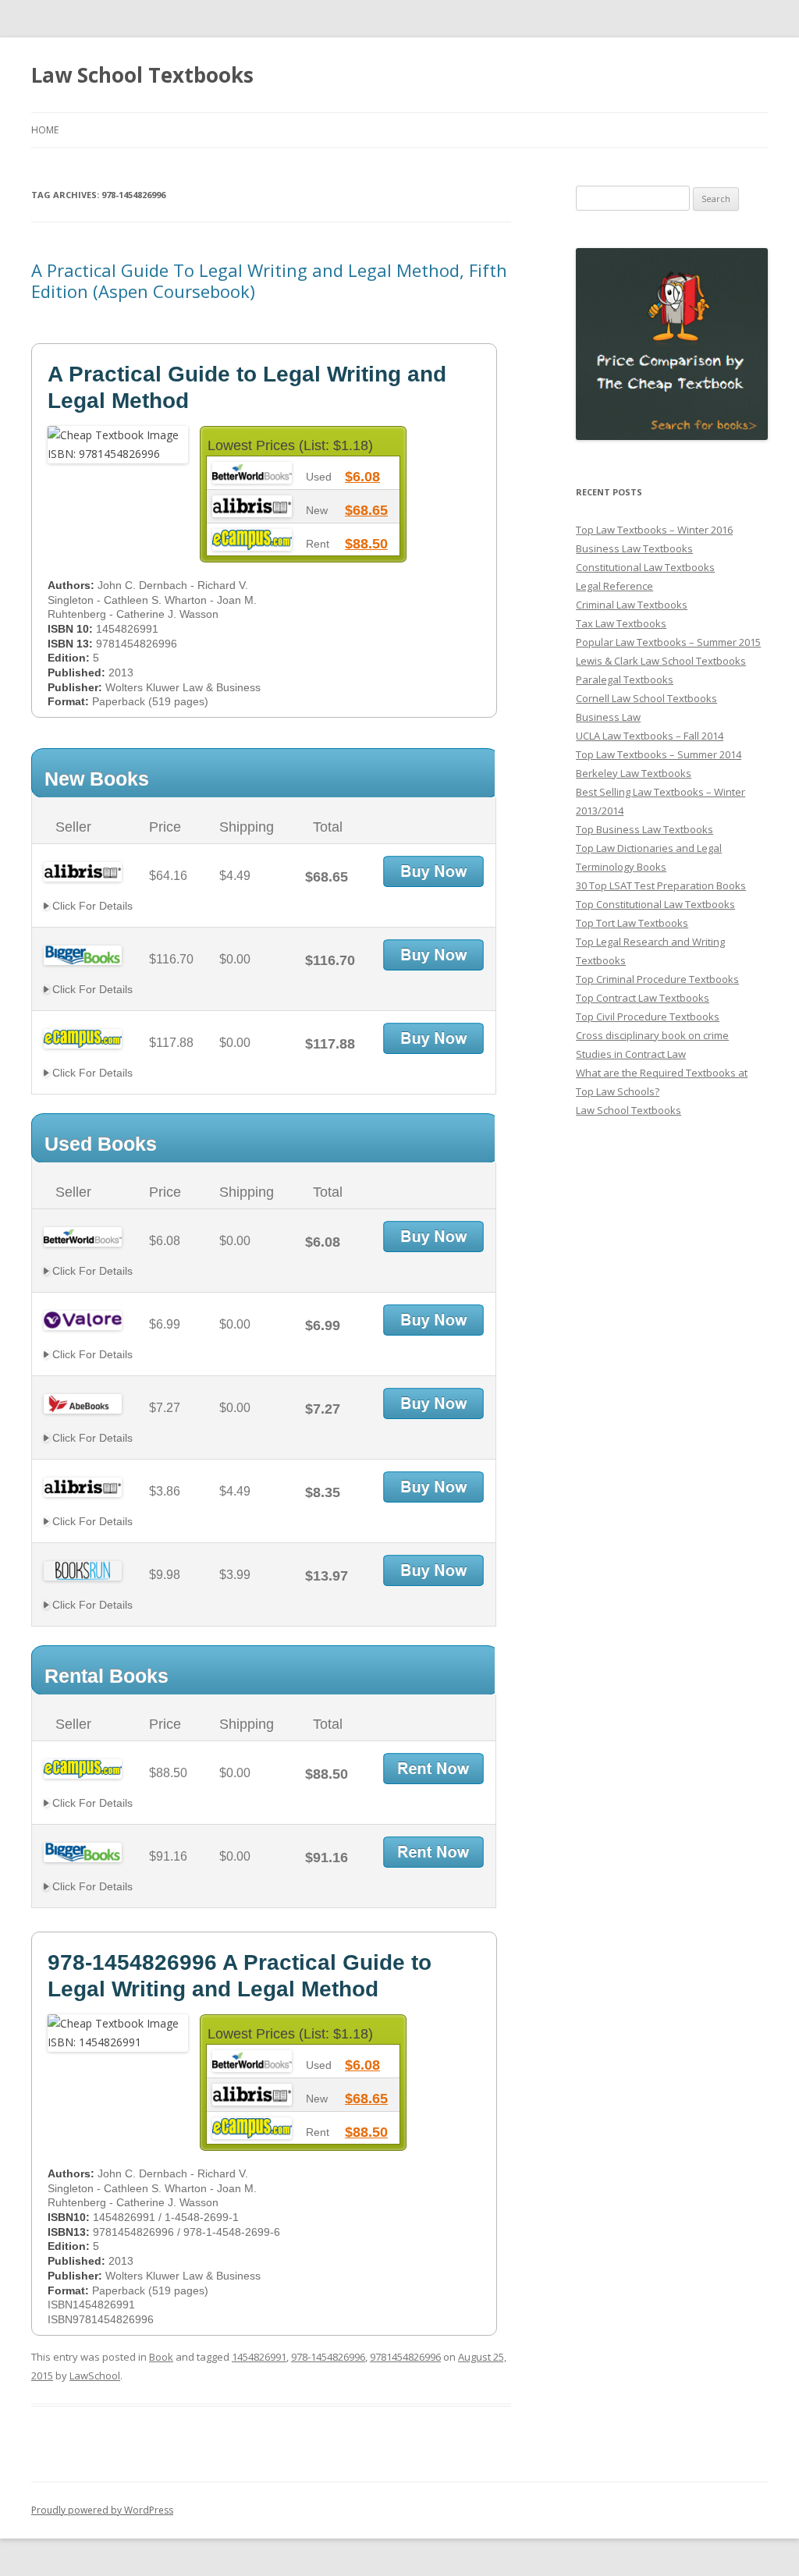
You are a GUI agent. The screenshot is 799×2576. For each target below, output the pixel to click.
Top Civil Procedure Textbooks (648, 1017)
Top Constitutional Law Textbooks (655, 904)
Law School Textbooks (142, 75)
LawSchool (95, 2376)
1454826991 (259, 2357)
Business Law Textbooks (634, 548)
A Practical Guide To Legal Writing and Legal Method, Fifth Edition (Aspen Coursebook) (269, 280)
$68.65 (366, 510)
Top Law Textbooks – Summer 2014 (659, 754)
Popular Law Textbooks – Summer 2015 (668, 642)
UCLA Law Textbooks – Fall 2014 (650, 736)
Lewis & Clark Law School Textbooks (661, 661)
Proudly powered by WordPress (102, 2510)
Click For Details (91, 906)
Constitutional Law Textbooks (645, 567)
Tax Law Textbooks (621, 623)
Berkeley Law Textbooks (634, 773)
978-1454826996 (328, 2357)
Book (161, 2357)
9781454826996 (405, 2357)
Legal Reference (614, 586)
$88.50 (366, 544)
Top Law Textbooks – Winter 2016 (654, 530)
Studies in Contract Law (631, 1054)
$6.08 (362, 477)
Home (45, 130)
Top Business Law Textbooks (645, 829)
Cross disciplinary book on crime (652, 1035)
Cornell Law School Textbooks (646, 698)
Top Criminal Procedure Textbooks (657, 979)
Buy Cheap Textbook (433, 871)
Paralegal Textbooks (625, 679)
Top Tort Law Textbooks (632, 923)
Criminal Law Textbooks (632, 605)
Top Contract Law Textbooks (643, 998)
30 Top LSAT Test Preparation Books (661, 885)
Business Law (608, 717)
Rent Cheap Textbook (433, 1769)
